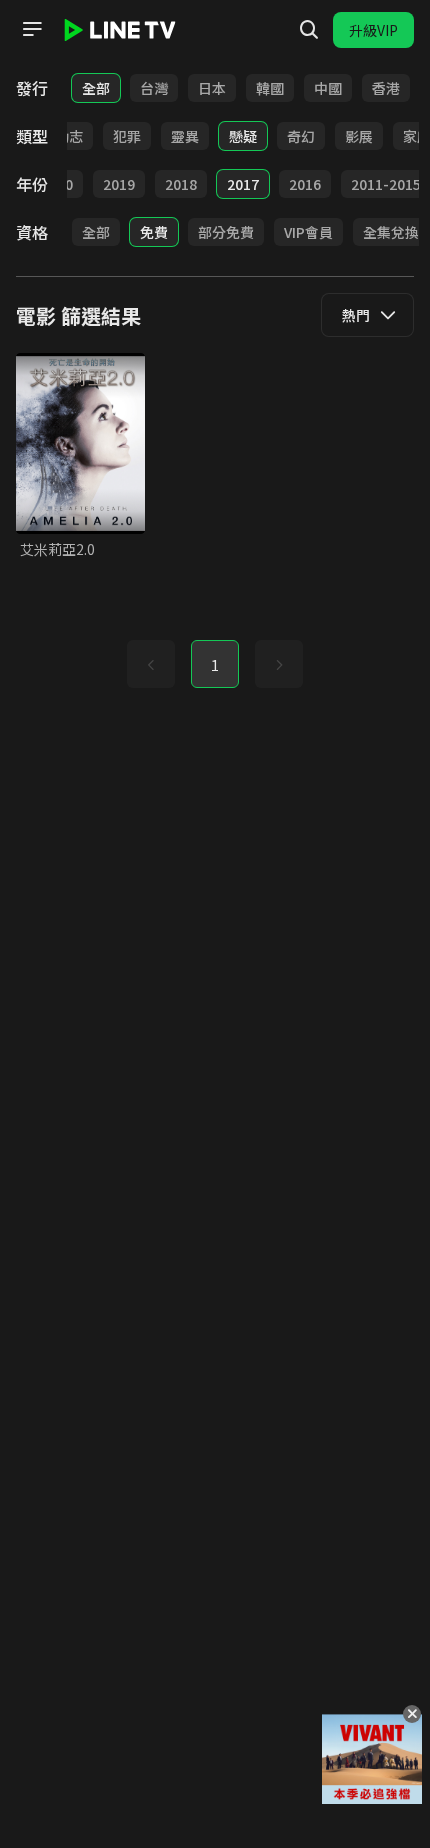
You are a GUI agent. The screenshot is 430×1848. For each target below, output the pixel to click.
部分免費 (226, 232)
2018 (181, 184)
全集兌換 (391, 232)
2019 (119, 184)
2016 (305, 184)
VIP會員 (308, 232)
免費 (154, 232)
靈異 (185, 136)
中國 (328, 88)
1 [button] (215, 665)
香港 (386, 88)
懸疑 (243, 136)
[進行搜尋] (309, 30)
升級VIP (373, 30)
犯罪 (127, 136)
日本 (212, 88)
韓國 (270, 88)
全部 (96, 88)
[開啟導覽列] (32, 29)
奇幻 (301, 136)
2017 (243, 184)
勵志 (69, 136)
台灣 (154, 88)
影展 (359, 136)
